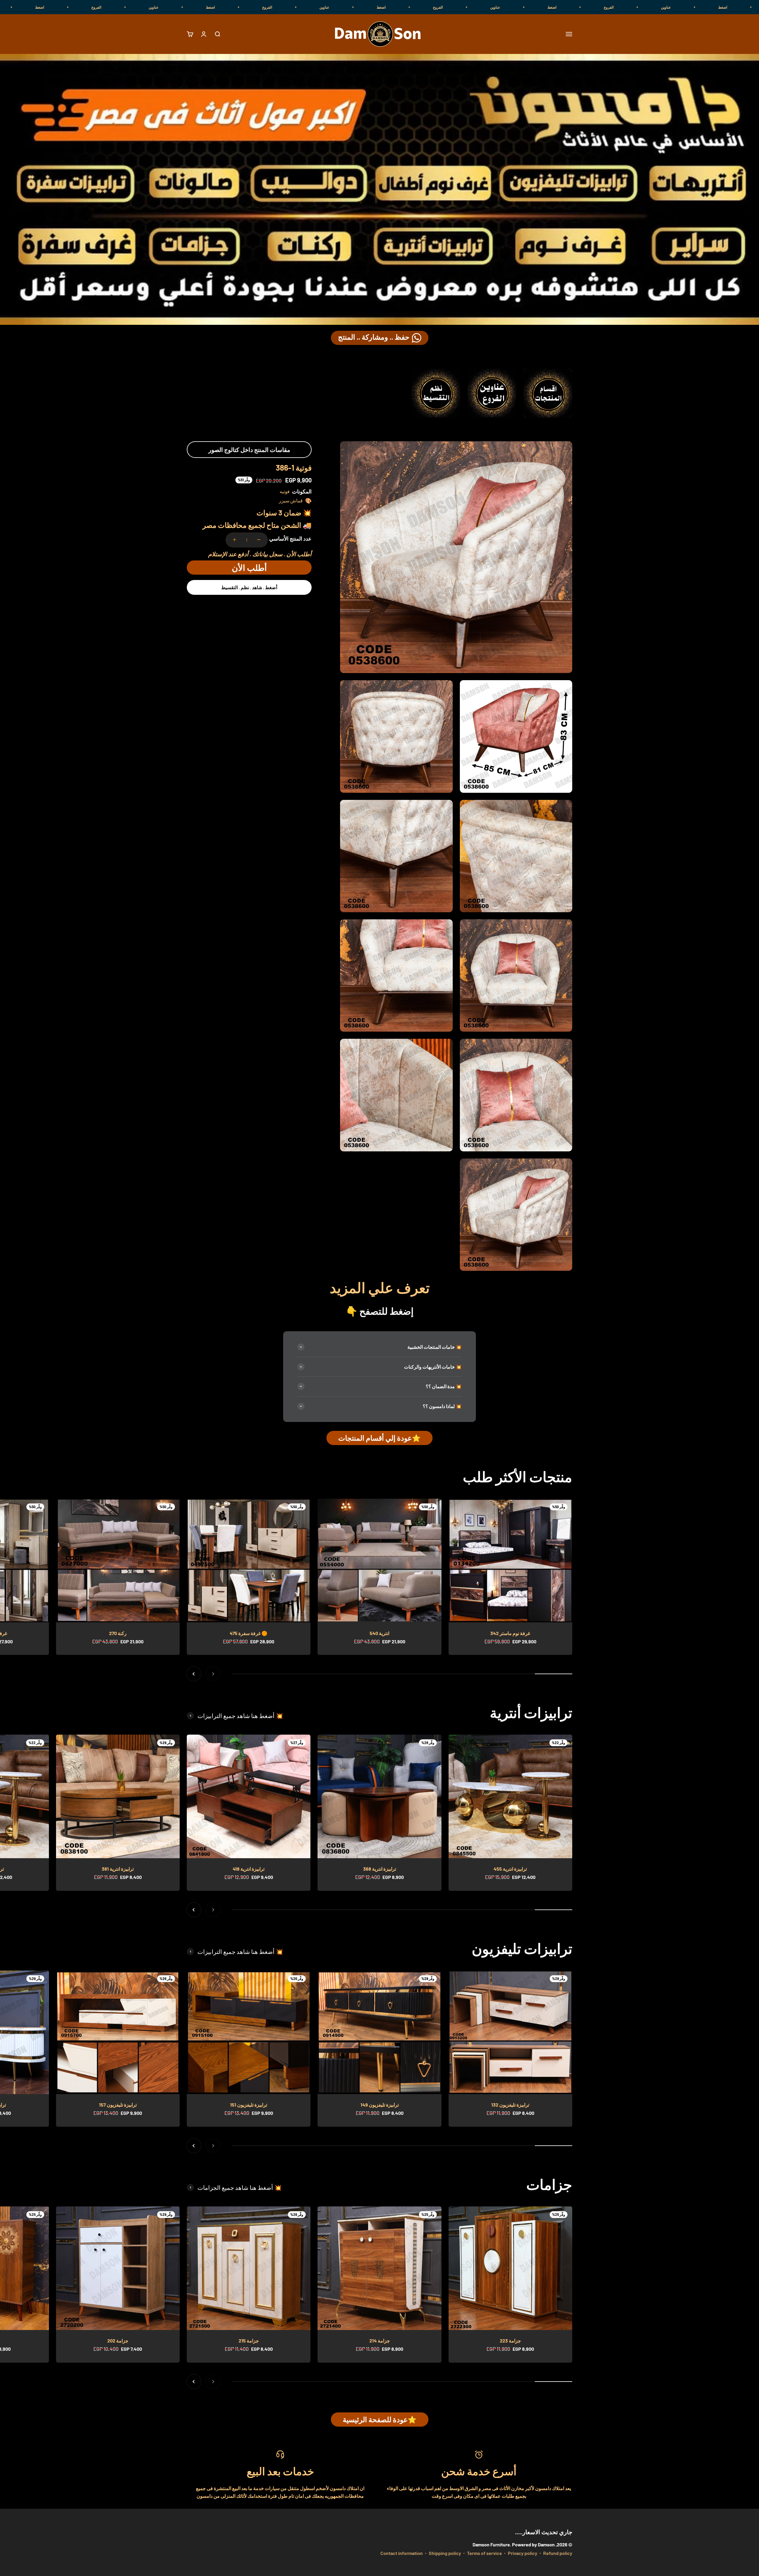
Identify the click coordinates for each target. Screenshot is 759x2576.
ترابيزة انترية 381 (118, 1869)
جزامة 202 (118, 2341)
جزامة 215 (249, 2341)
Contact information (402, 2553)
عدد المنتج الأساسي (290, 538)
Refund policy (558, 2553)
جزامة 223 (510, 2341)
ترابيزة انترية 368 (380, 1869)
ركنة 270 (118, 1633)
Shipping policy (445, 2553)
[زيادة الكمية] (235, 540)
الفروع (593, 7)
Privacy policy (523, 2553)
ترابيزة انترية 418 (249, 1869)
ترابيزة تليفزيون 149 (380, 2105)
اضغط (707, 7)
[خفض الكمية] (259, 540)
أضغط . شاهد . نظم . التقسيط (249, 587)
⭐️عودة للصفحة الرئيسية (380, 2419)
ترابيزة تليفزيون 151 (249, 2105)
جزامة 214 (380, 2341)
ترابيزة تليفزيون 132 (510, 2105)
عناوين (650, 7)
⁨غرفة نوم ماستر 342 (510, 1633)
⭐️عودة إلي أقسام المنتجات (379, 1438)
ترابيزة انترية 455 (510, 1869)
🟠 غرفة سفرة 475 (249, 1633)
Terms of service (484, 2553)
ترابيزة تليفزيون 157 (118, 2105)
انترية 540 (379, 1633)
